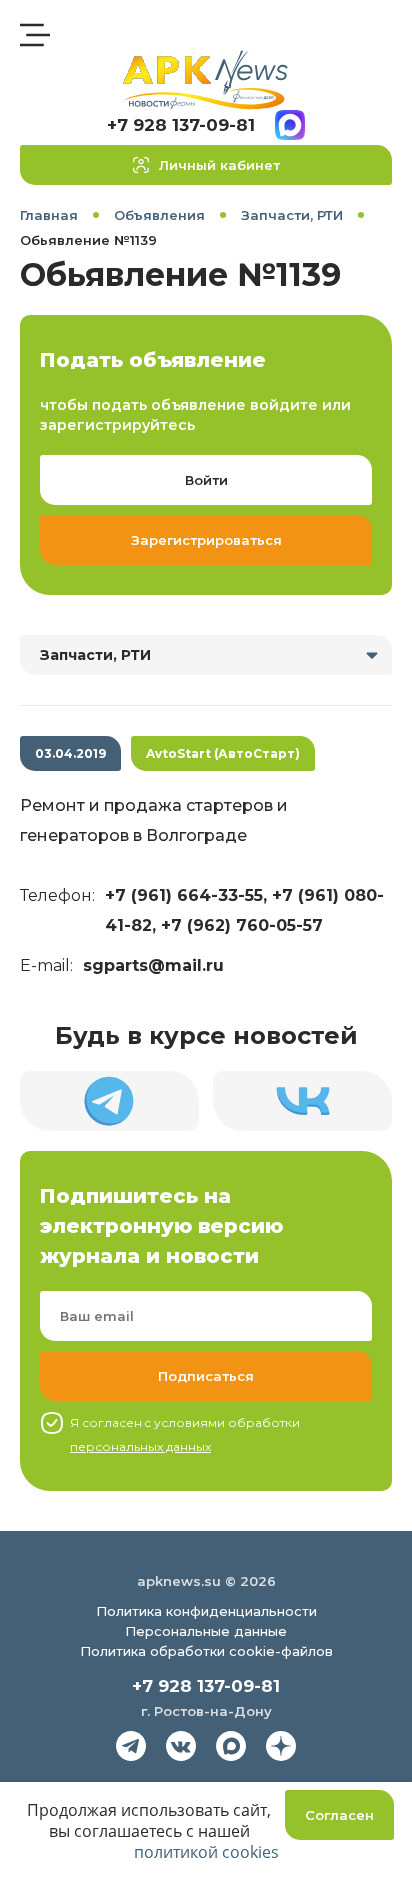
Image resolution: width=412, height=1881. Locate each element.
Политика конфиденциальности (206, 1611)
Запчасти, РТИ (292, 215)
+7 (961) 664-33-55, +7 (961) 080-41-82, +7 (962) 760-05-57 (244, 910)
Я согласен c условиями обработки (185, 1434)
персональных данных (140, 1446)
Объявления (159, 215)
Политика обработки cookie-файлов (206, 1651)
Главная (49, 215)
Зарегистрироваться (206, 540)
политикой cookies (206, 1852)
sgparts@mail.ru (153, 965)
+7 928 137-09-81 (181, 125)
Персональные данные (206, 1631)
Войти (206, 480)
